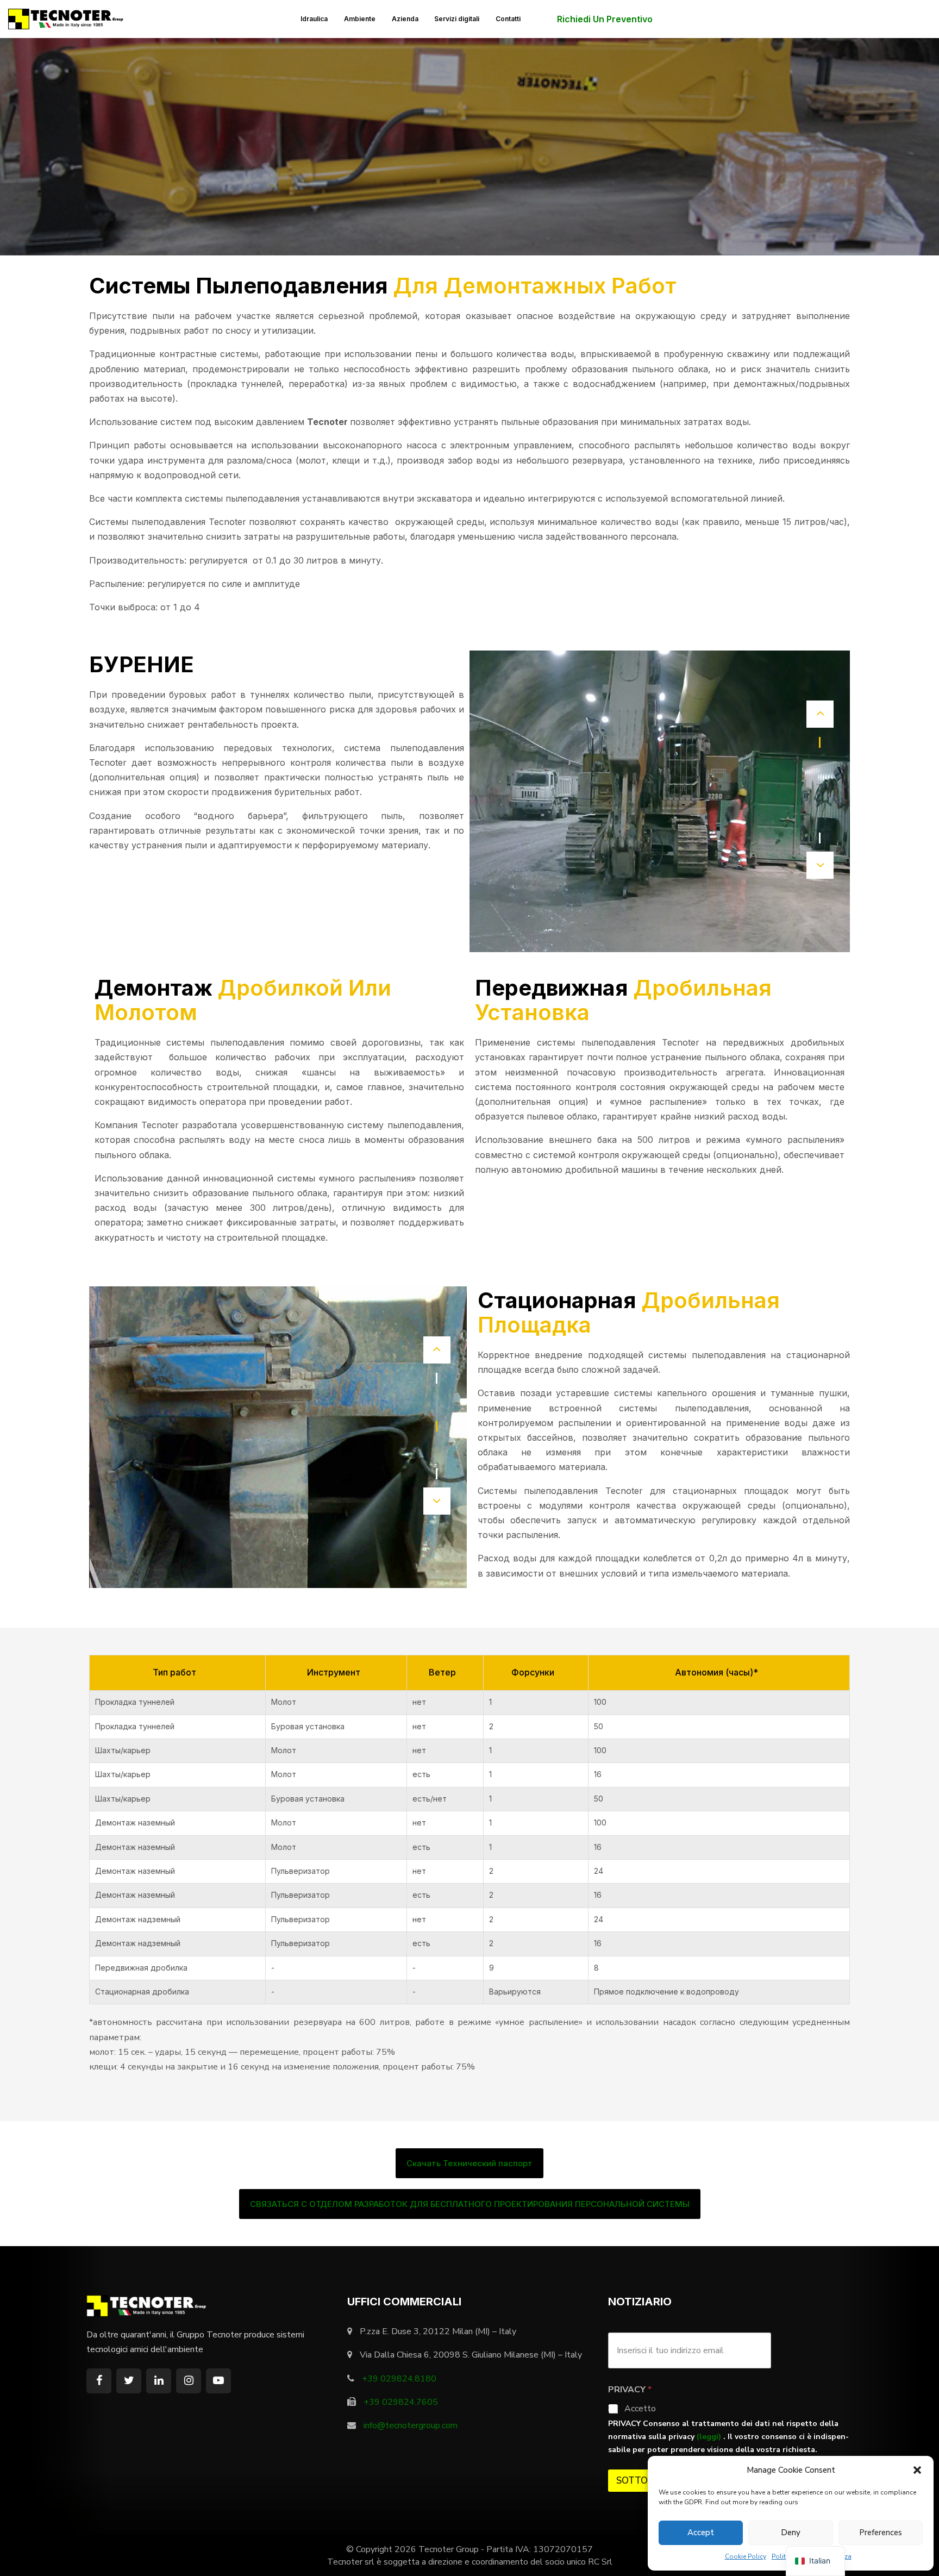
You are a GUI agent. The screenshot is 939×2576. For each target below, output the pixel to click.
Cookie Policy (746, 2556)
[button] (917, 2470)
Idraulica (314, 19)
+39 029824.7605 (401, 2402)
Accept (701, 2533)
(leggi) (710, 2437)
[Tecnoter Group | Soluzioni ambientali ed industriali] (68, 18)
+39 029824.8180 (399, 2379)
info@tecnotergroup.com (411, 2425)
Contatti (508, 19)
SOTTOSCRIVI (646, 2481)
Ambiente (360, 19)
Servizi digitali (457, 19)
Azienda (405, 19)
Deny (791, 2533)
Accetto (640, 2409)
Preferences (881, 2533)
